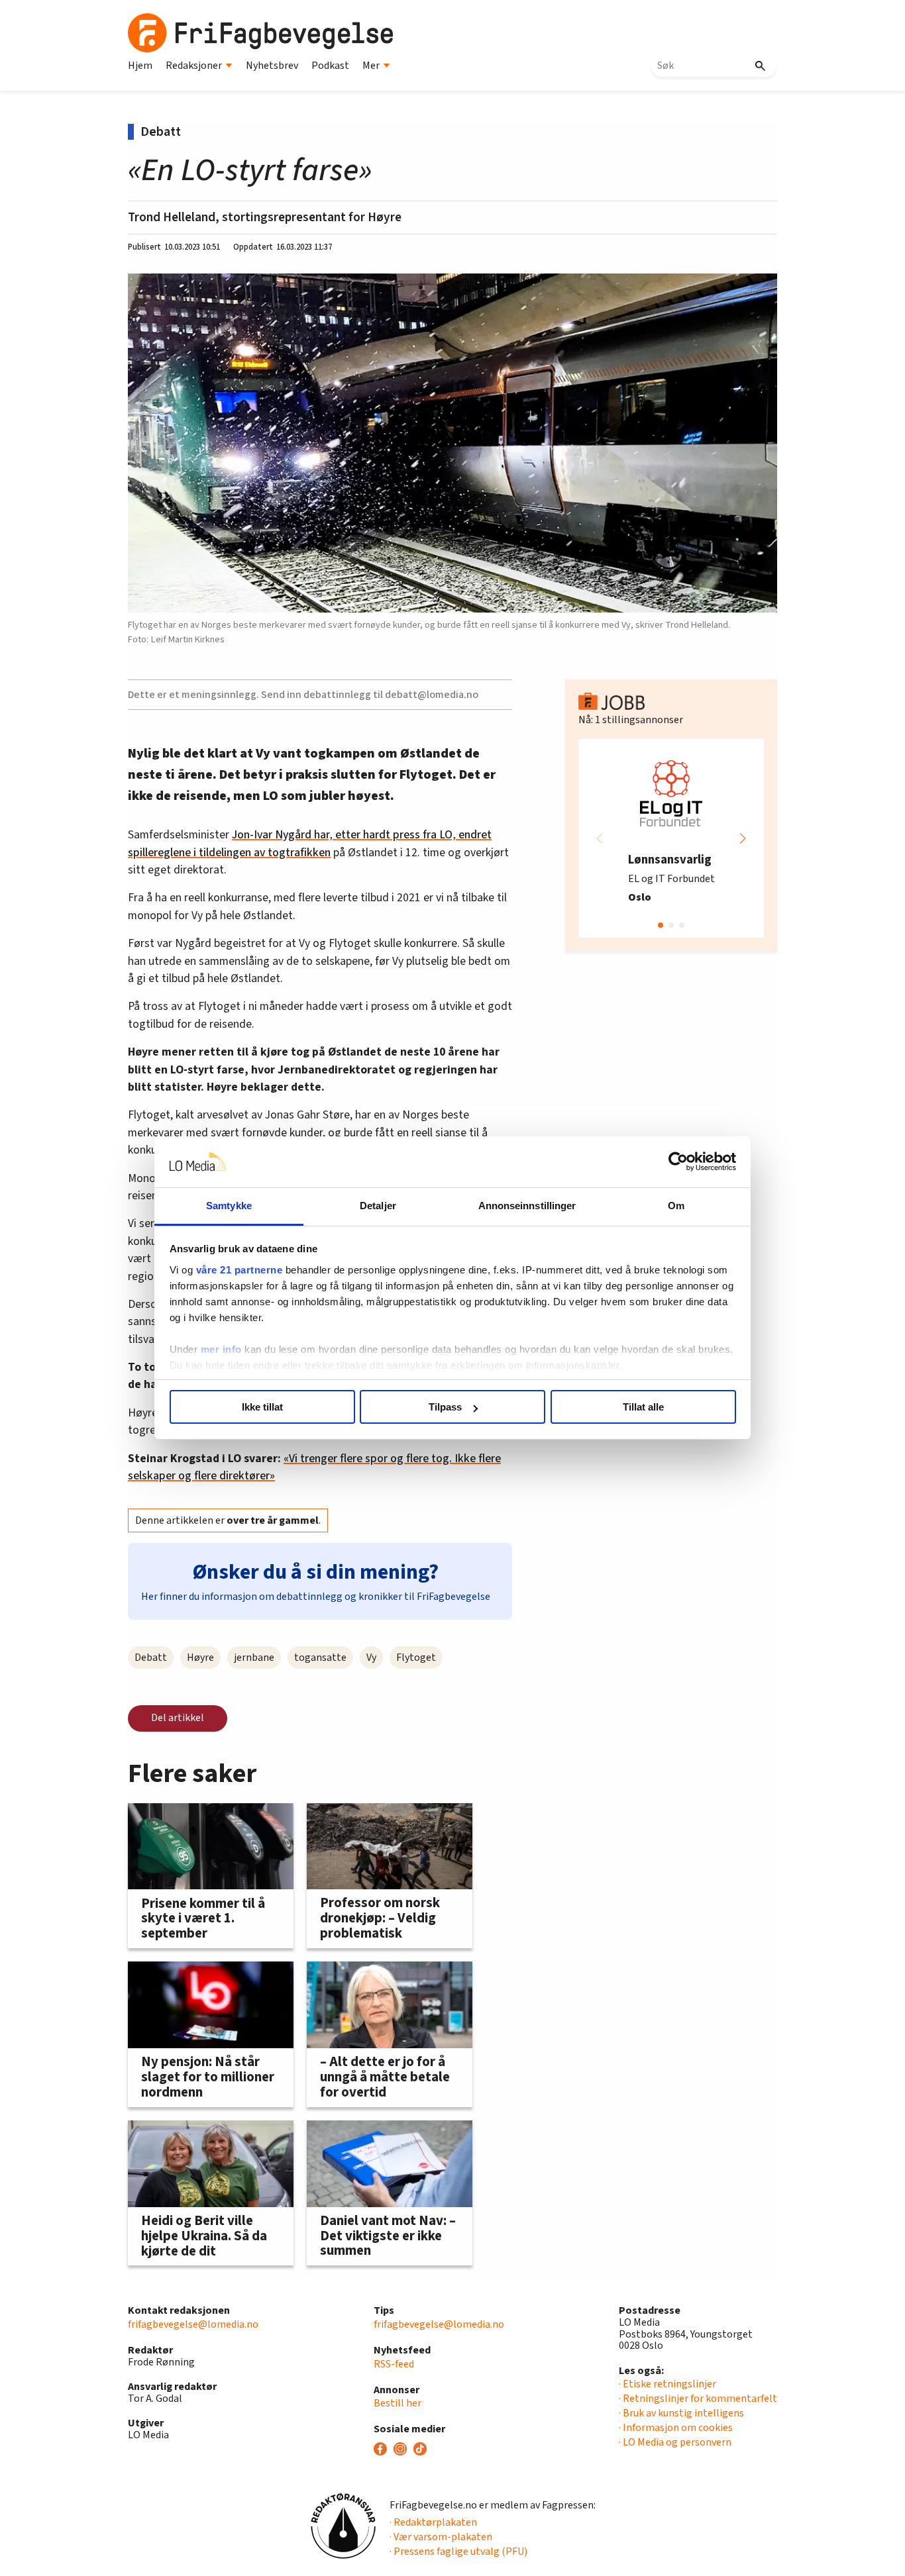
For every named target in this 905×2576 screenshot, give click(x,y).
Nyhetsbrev (272, 66)
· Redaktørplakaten (433, 2522)
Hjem (140, 66)
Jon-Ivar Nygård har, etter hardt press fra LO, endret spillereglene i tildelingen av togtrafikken (310, 843)
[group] (671, 838)
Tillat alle (643, 1407)
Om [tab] (676, 1206)
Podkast (330, 66)
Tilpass (445, 1407)
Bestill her (398, 2403)
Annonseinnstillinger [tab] (527, 1206)
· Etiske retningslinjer (667, 2384)
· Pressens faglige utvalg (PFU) (458, 2551)
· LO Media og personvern (675, 2442)
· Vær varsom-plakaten (441, 2537)
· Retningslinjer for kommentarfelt (698, 2399)
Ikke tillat (262, 1407)
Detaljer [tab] (378, 1206)
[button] (743, 838)
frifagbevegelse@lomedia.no (193, 2324)
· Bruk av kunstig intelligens (681, 2413)
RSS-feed (394, 2364)
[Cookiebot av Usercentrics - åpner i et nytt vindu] (678, 1162)
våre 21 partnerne (240, 1270)
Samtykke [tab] (229, 1206)
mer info (221, 1349)
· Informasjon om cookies (676, 2428)
